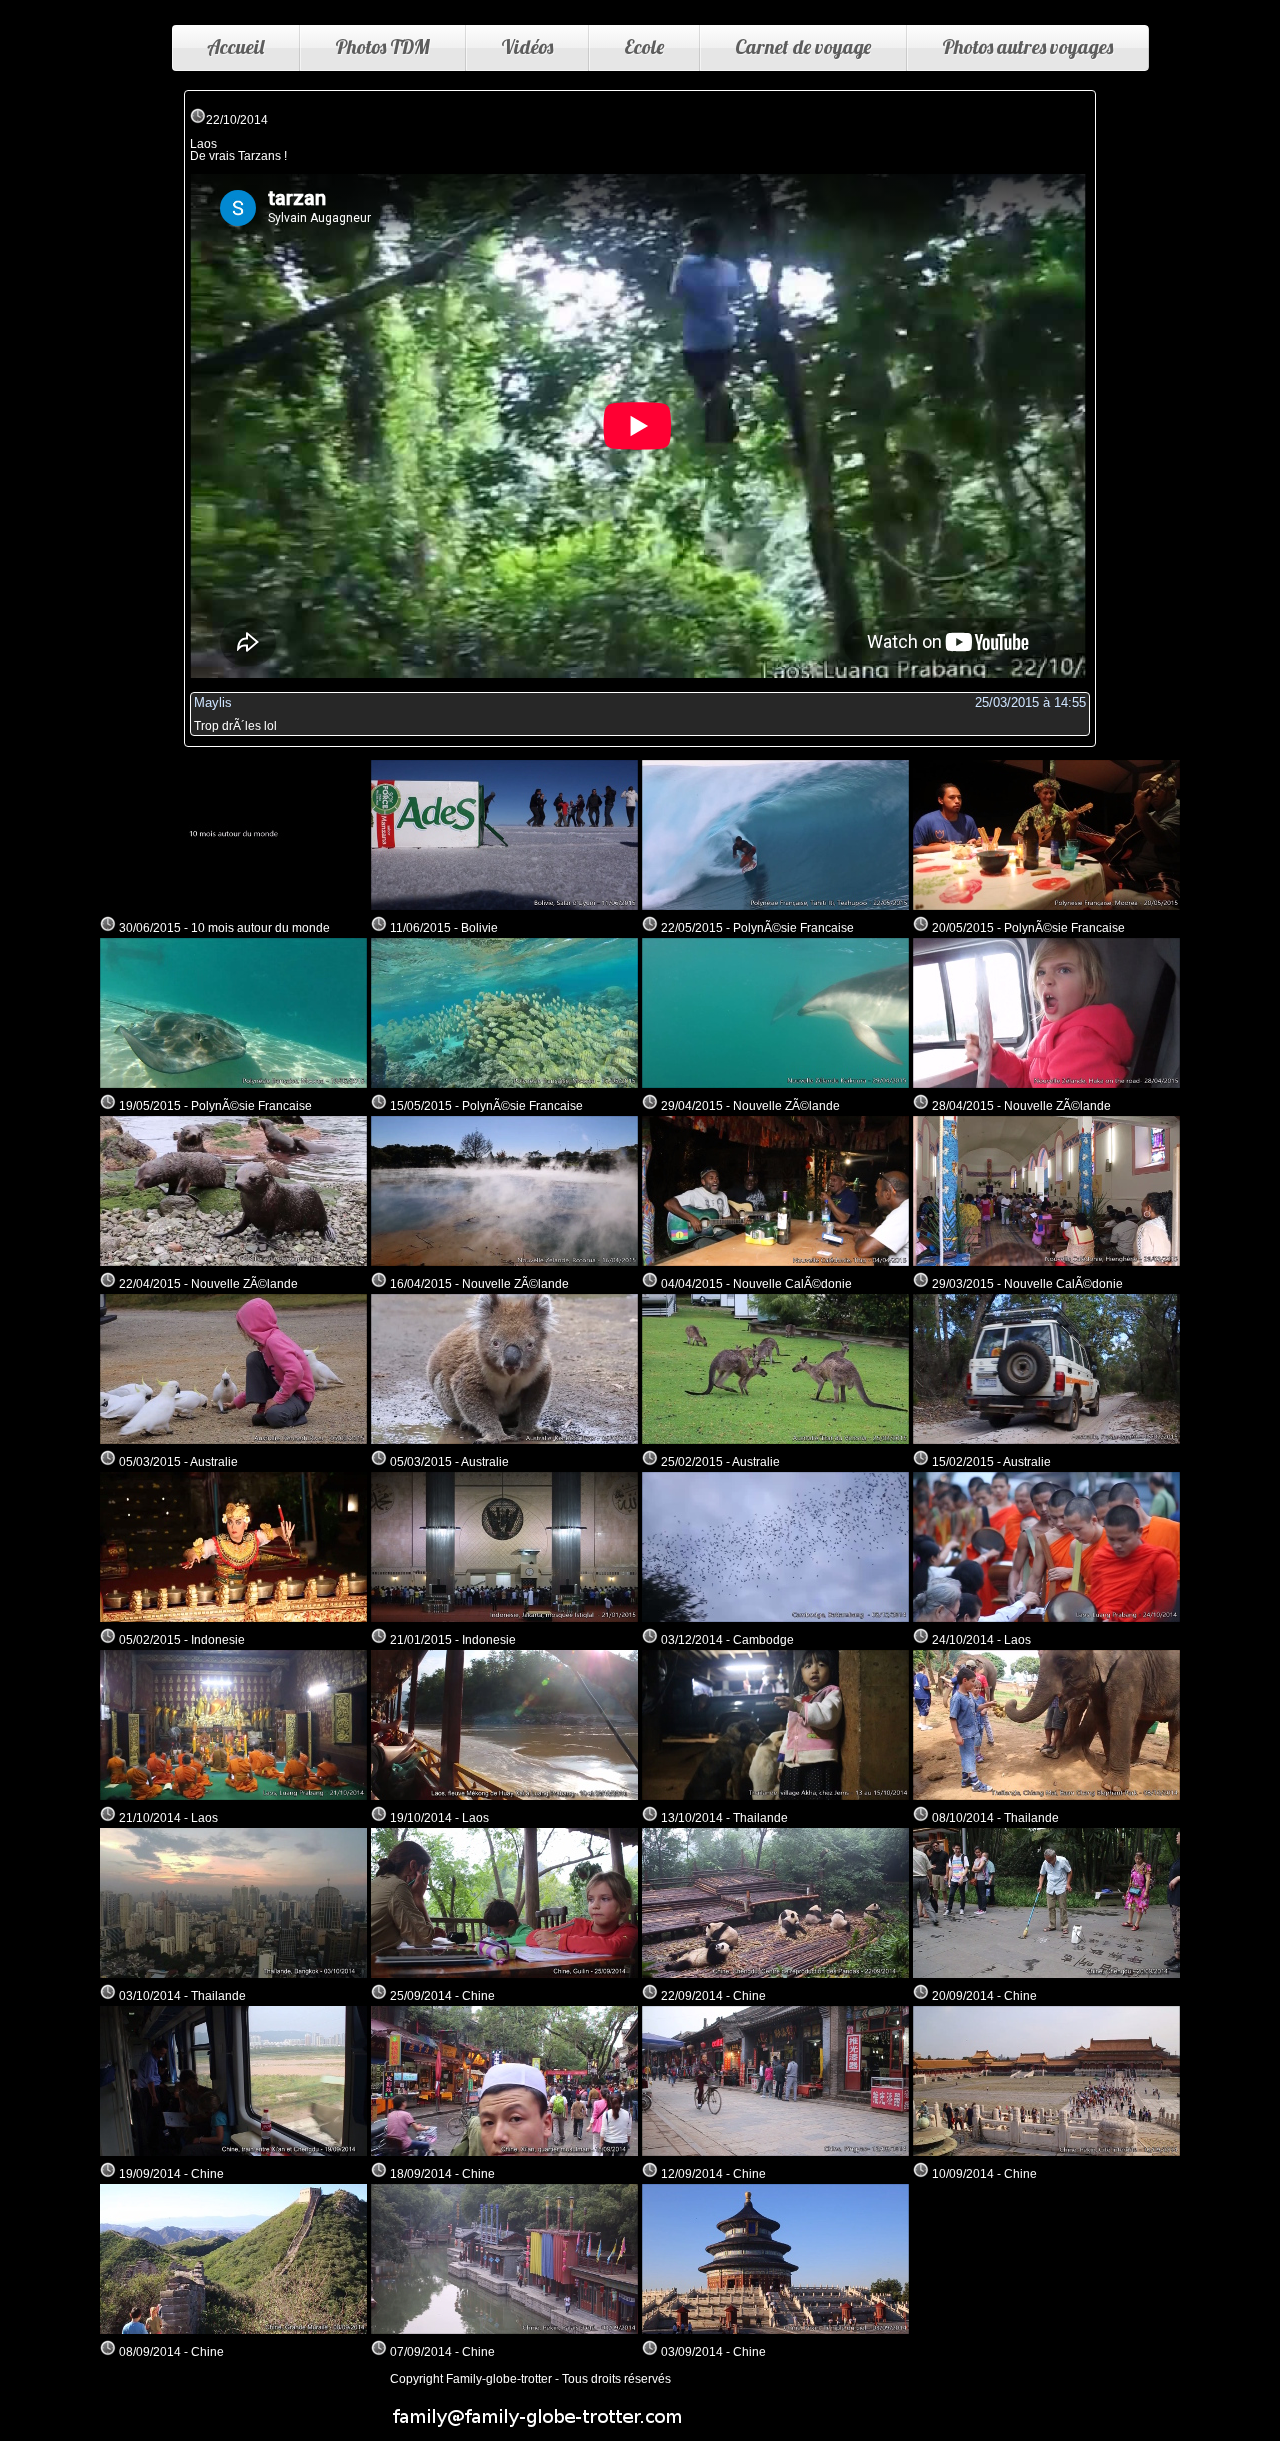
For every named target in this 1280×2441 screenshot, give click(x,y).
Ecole (644, 46)
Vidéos (527, 46)
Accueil (235, 46)
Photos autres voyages (1027, 46)
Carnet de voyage (803, 46)
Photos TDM (382, 46)
